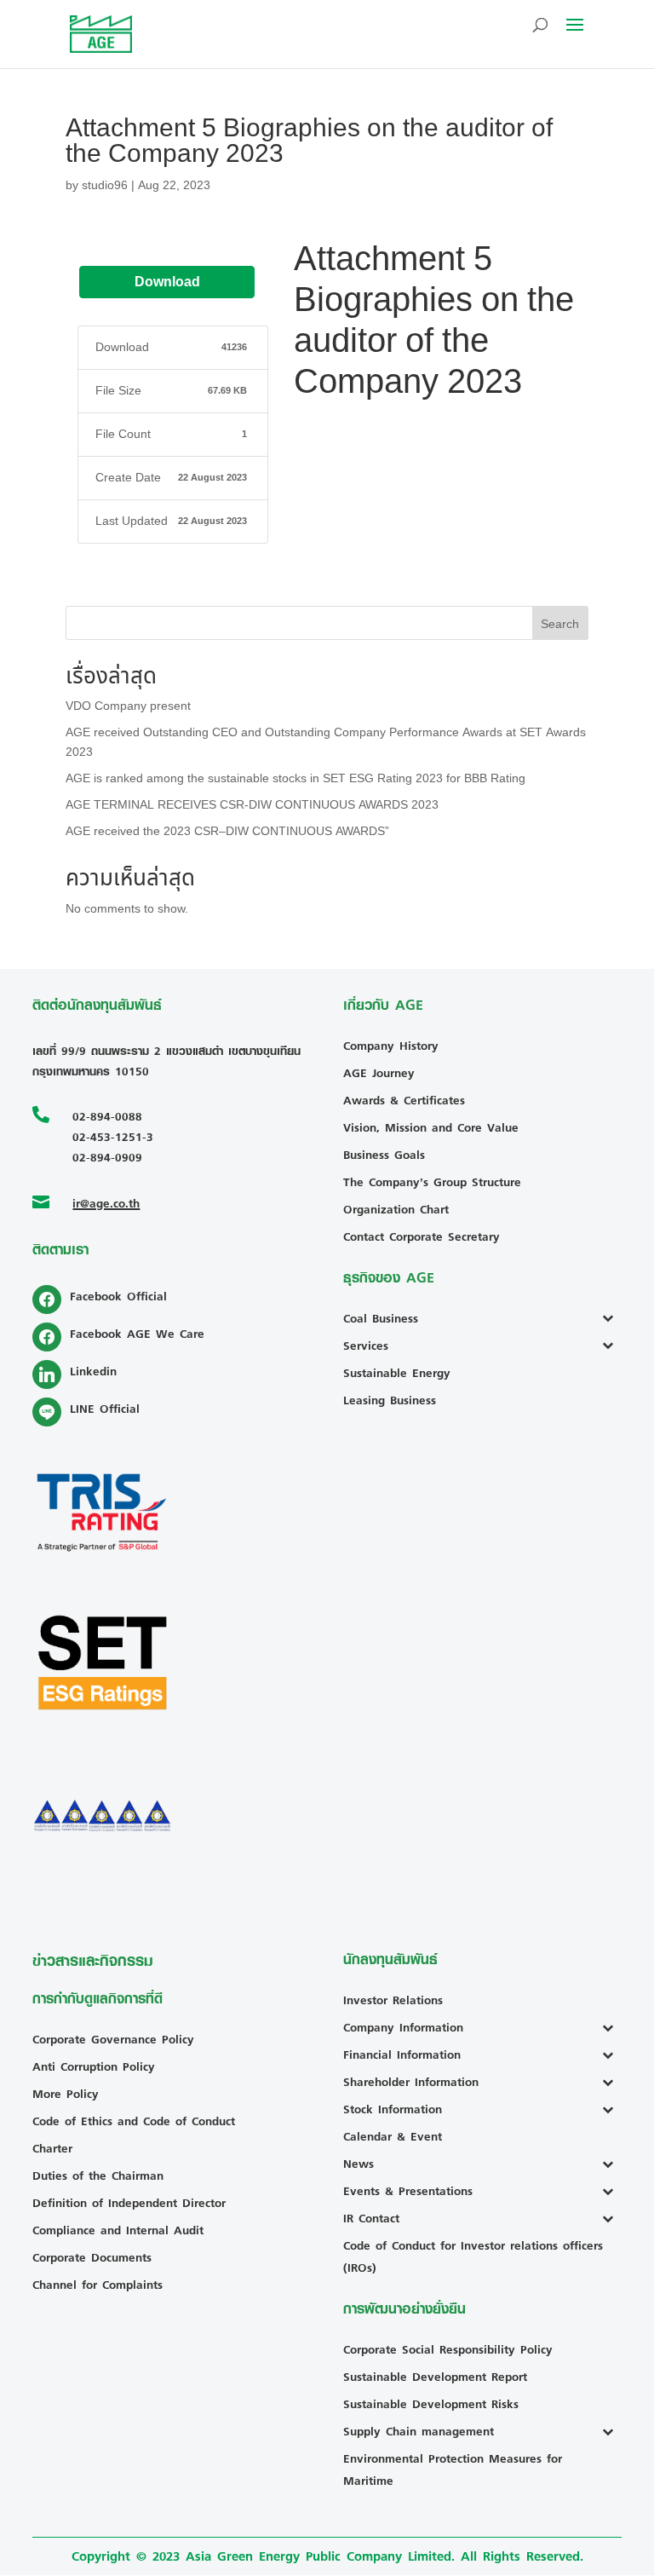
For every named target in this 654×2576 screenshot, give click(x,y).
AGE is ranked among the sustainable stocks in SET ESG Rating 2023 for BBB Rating (295, 778)
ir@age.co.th (106, 1203)
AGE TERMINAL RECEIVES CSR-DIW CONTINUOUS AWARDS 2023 (252, 805)
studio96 (105, 185)
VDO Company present (128, 706)
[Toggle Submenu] (612, 1318)
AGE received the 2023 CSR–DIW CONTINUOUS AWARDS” (227, 831)
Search (560, 624)
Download (167, 282)
